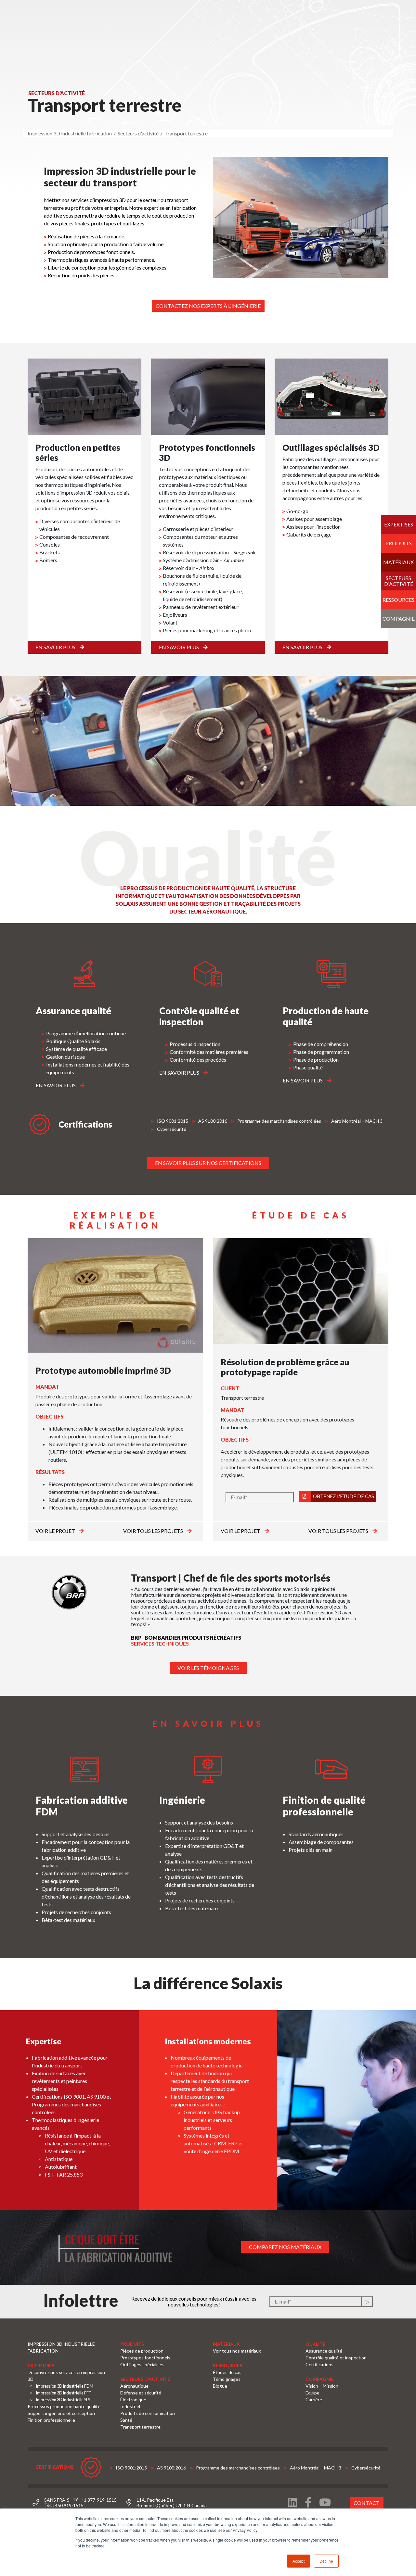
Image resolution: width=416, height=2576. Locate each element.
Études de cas (227, 2372)
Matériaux (398, 562)
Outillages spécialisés (142, 2364)
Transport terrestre (140, 2427)
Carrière (314, 2399)
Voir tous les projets (154, 1531)
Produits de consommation (148, 2413)
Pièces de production (142, 2351)
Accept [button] (299, 2561)
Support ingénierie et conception (61, 2413)
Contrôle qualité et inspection (336, 2358)
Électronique (133, 2399)
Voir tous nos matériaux (237, 2351)
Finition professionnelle (51, 2420)
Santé (126, 2420)
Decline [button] (326, 2561)
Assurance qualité (324, 2351)
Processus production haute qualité (64, 2406)
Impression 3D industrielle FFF (63, 2393)
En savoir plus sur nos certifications (208, 1163)
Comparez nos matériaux (285, 2247)
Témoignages (227, 2379)
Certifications (319, 2364)
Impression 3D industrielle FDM (65, 2386)
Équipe (312, 2393)
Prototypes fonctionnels (145, 2358)
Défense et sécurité (141, 2393)
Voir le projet (56, 1531)
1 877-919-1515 (100, 2500)
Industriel (130, 2406)
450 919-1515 (69, 2505)
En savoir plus (56, 647)
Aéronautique (134, 2386)
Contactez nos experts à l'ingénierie (208, 306)
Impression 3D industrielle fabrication (70, 133)
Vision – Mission (322, 2386)
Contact (367, 2503)
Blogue (220, 2386)
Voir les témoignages (208, 1668)
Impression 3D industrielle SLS (63, 2400)
